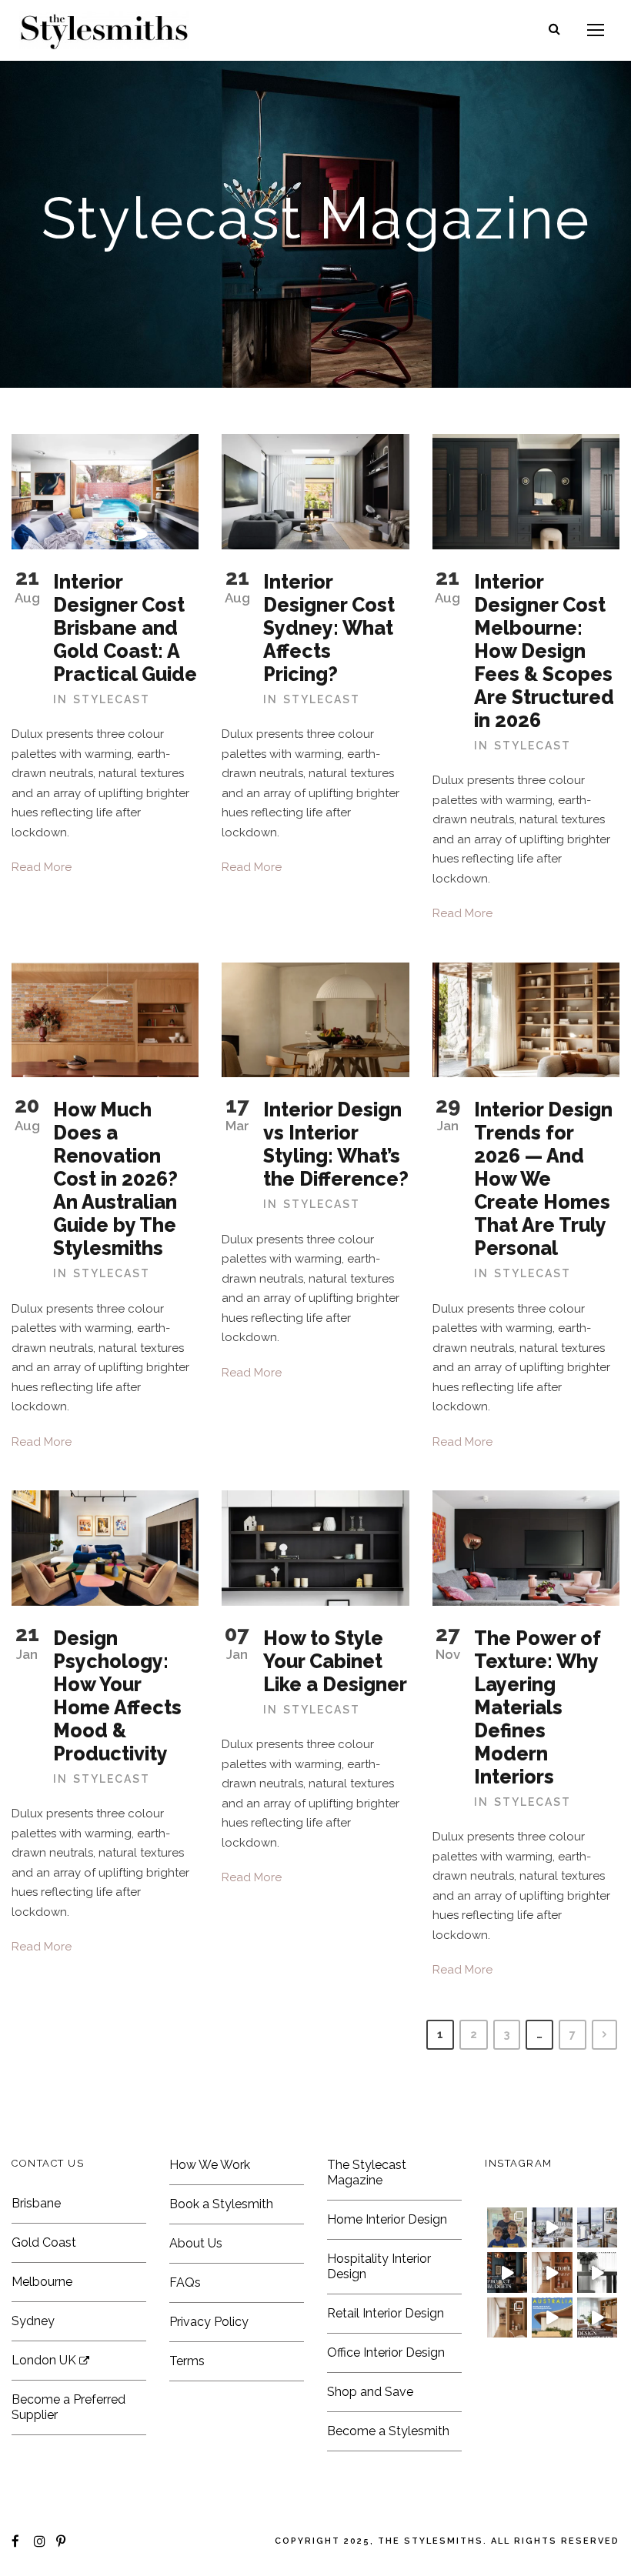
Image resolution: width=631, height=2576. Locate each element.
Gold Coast (44, 2242)
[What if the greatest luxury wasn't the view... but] (552, 2227)
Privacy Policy (209, 2322)
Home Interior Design (387, 2219)
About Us (196, 2243)
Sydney (33, 2321)
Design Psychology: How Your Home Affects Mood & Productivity (117, 1696)
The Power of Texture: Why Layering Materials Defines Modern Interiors (538, 1707)
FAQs (185, 2282)
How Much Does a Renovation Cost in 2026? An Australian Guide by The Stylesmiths (115, 1179)
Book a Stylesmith (221, 2204)
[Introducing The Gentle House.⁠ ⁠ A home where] (507, 2317)
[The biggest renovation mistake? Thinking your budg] (507, 2272)
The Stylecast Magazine (367, 2172)
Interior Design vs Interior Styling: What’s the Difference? (336, 1144)
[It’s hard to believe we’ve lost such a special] (507, 2227)
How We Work (210, 2165)
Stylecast (112, 699)
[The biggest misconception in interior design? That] (597, 2317)
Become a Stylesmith (388, 2431)
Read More (42, 867)
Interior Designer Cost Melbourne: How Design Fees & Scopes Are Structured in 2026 (544, 651)
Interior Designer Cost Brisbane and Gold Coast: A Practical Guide (125, 628)
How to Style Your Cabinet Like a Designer (335, 1661)
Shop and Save (370, 2392)
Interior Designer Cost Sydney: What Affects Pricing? (329, 628)
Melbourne (42, 2282)
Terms (187, 2361)
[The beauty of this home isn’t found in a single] (552, 2272)
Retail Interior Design (386, 2313)
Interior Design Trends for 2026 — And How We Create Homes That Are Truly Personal (543, 1179)
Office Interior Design (386, 2352)
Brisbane (36, 2203)
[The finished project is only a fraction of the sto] (597, 2272)
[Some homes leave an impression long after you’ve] (552, 2317)
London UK (45, 2360)
